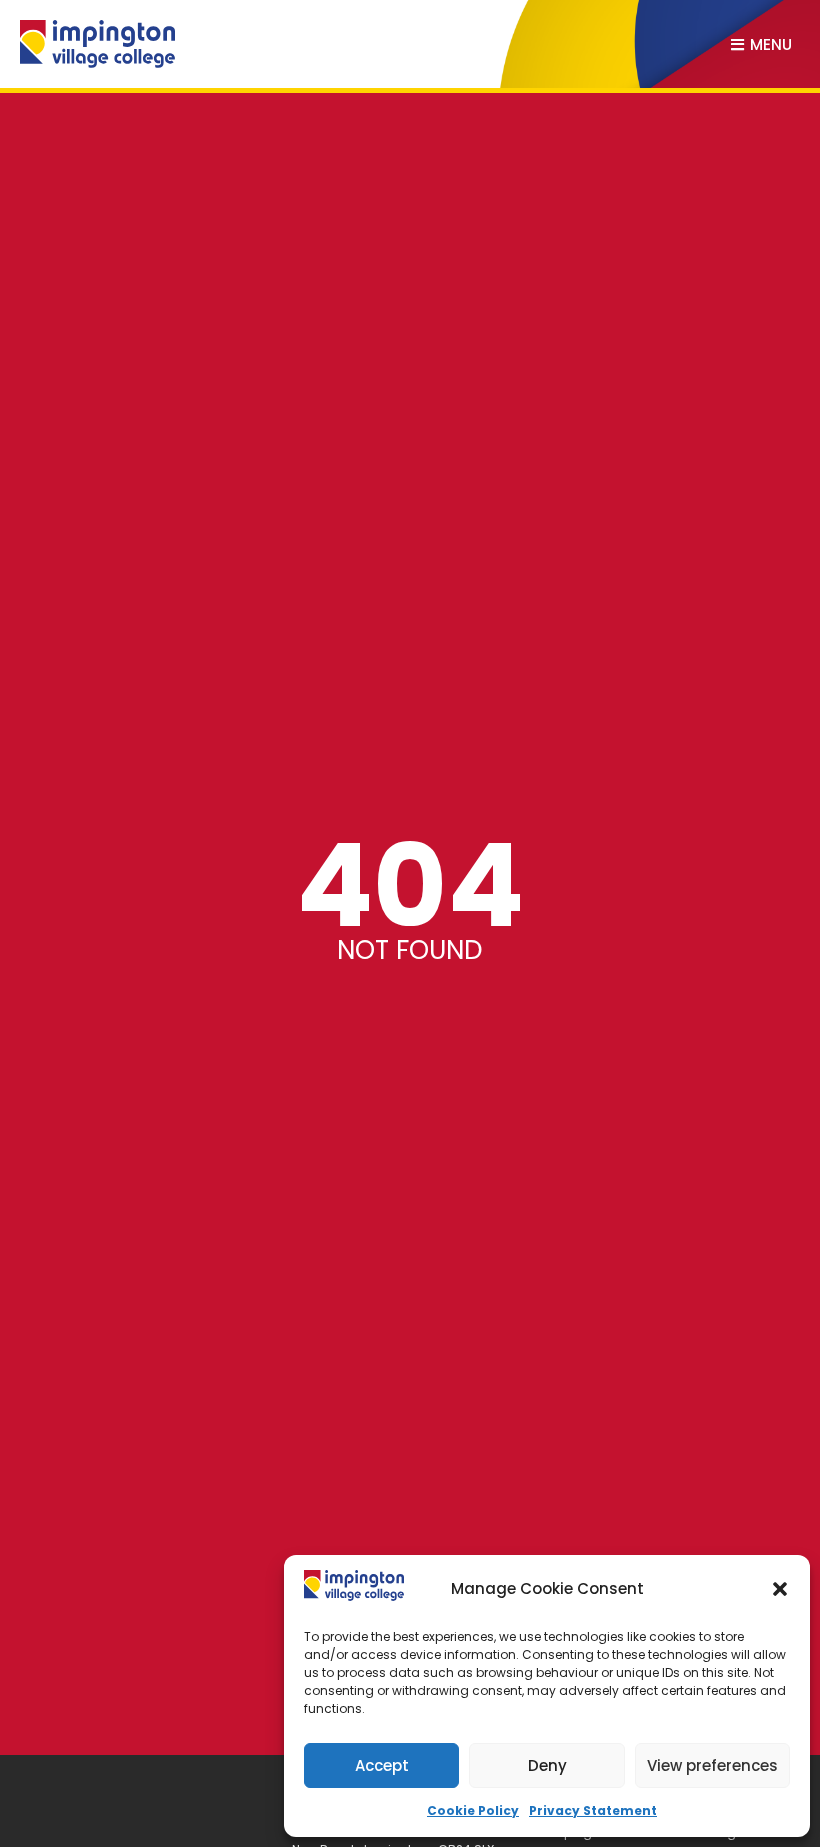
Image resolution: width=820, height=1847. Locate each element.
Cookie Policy (473, 1810)
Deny (547, 1765)
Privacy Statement (593, 1810)
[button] (780, 1589)
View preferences (712, 1765)
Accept (382, 1765)
